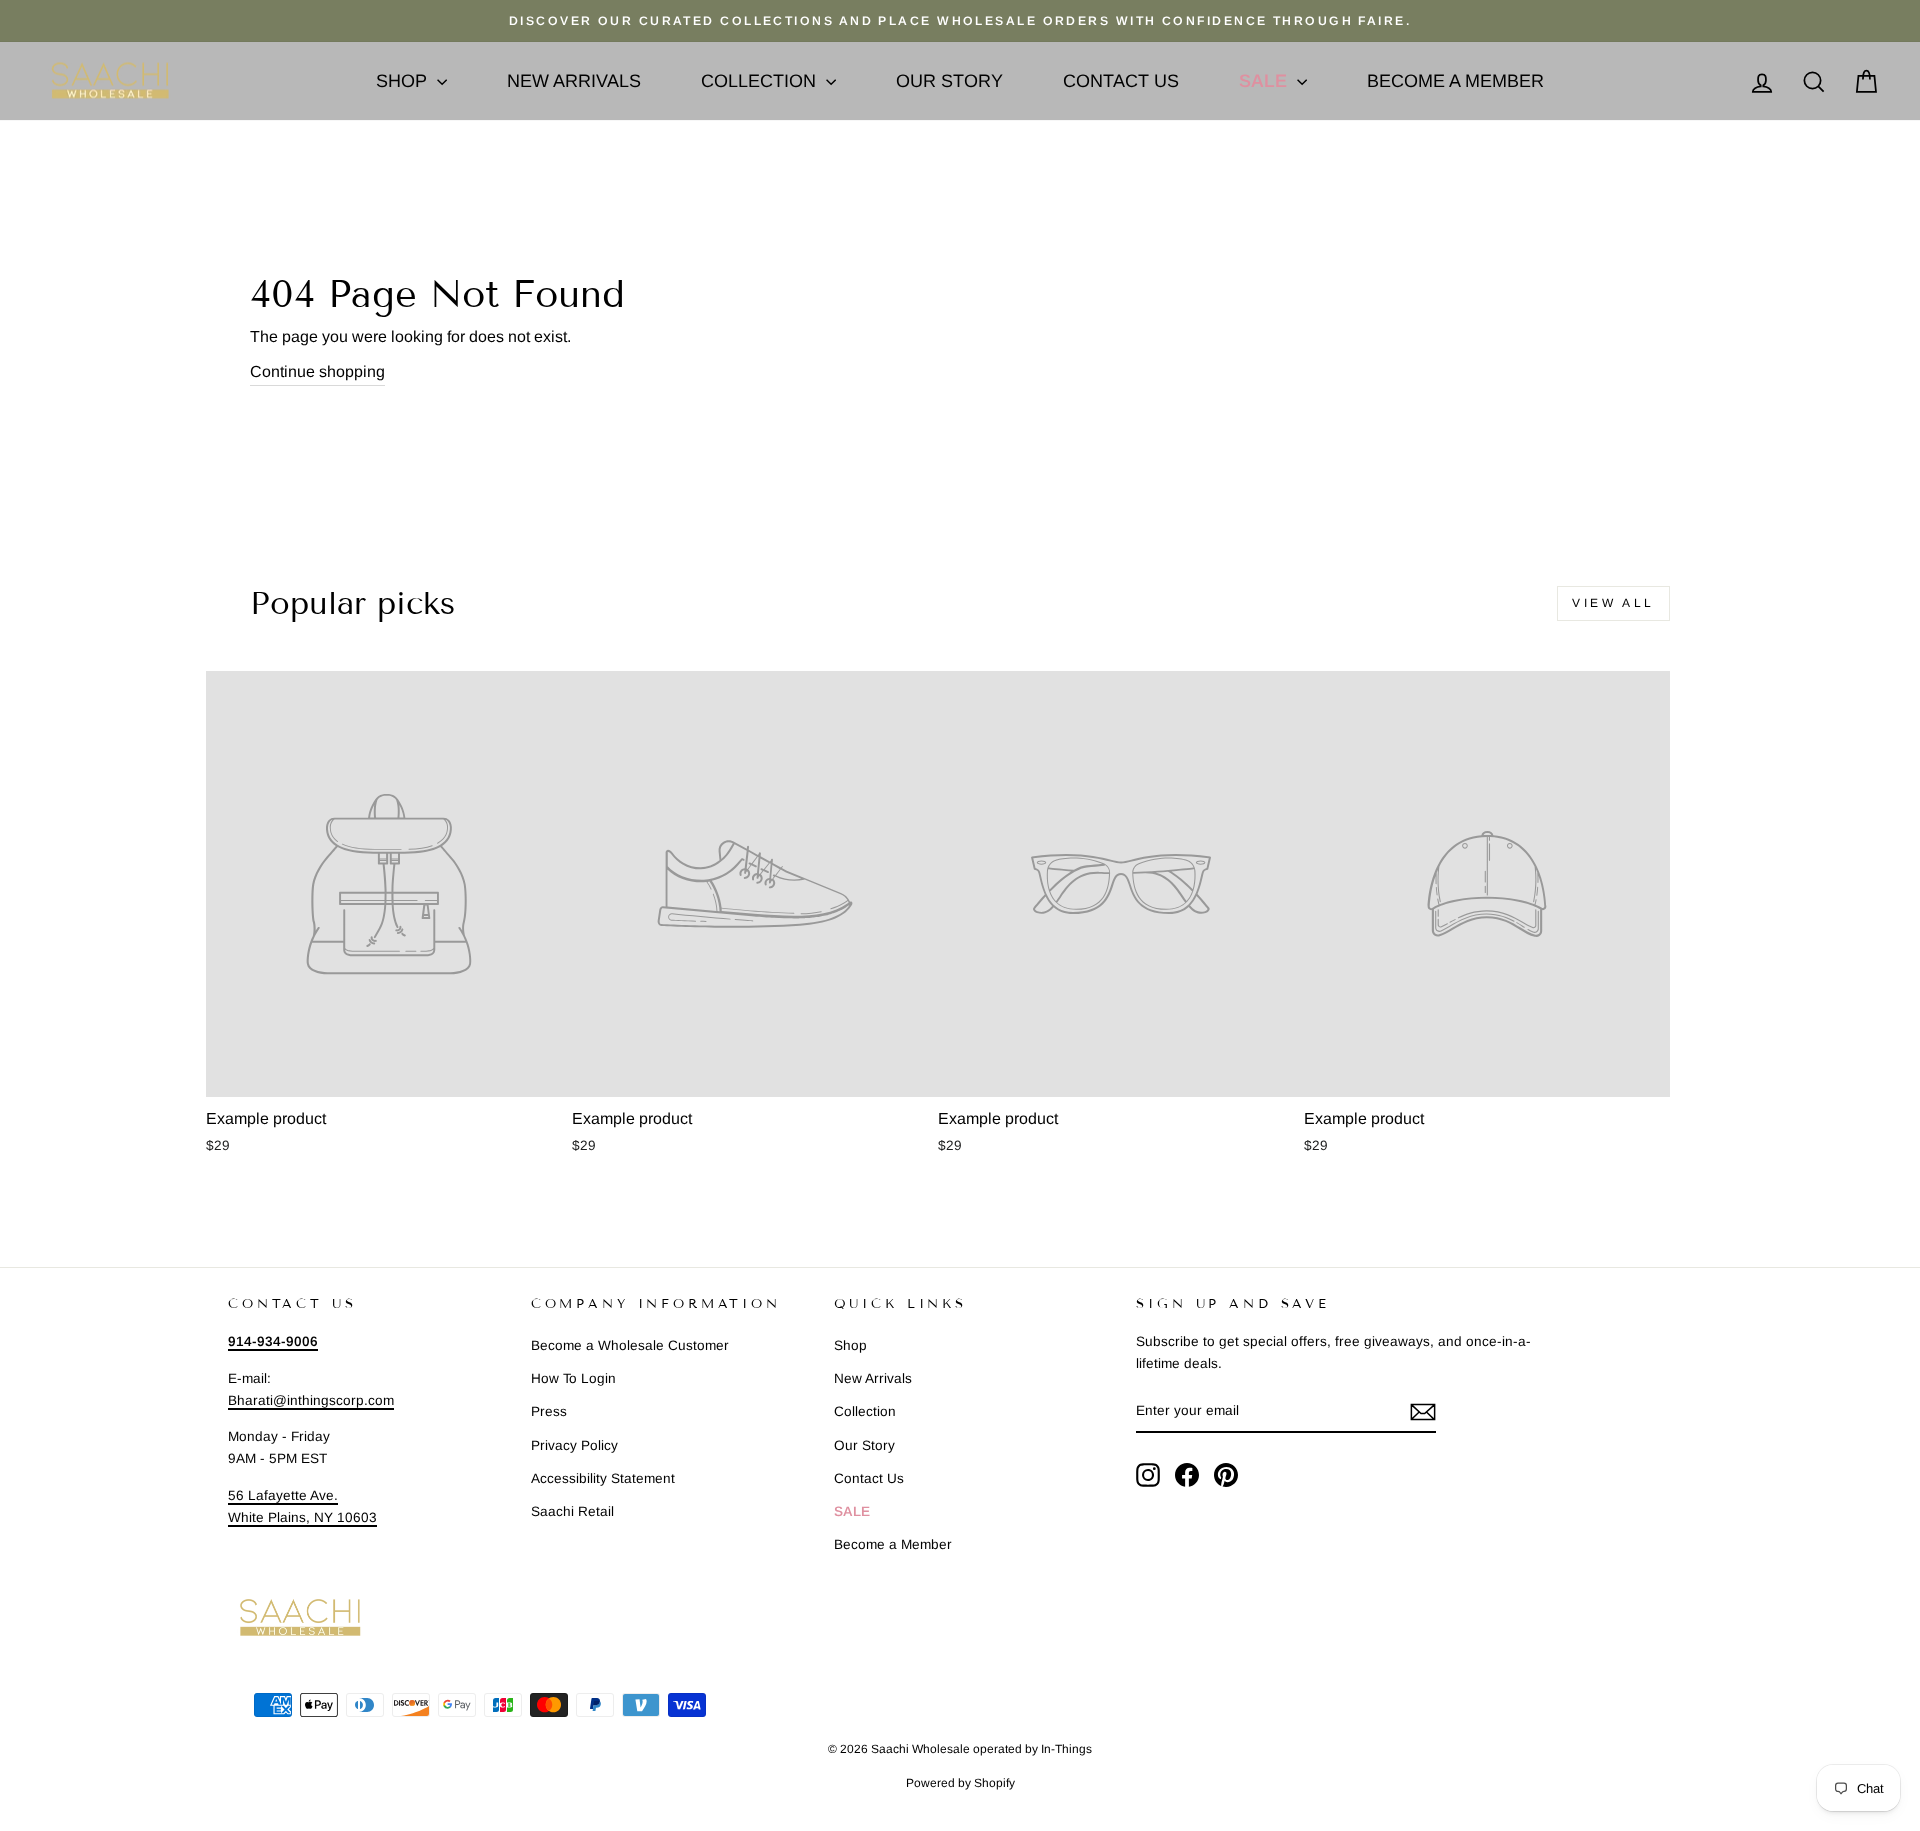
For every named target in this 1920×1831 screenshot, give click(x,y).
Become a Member (1455, 81)
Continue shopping (317, 371)
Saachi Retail (572, 1511)
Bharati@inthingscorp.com (311, 1400)
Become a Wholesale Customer (630, 1345)
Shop (404, 81)
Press (549, 1411)
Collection (761, 81)
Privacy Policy (574, 1445)
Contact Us (1121, 81)
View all (1613, 603)
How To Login (573, 1378)
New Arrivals (574, 81)
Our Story (949, 81)
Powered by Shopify (960, 1783)
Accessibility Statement (603, 1478)
